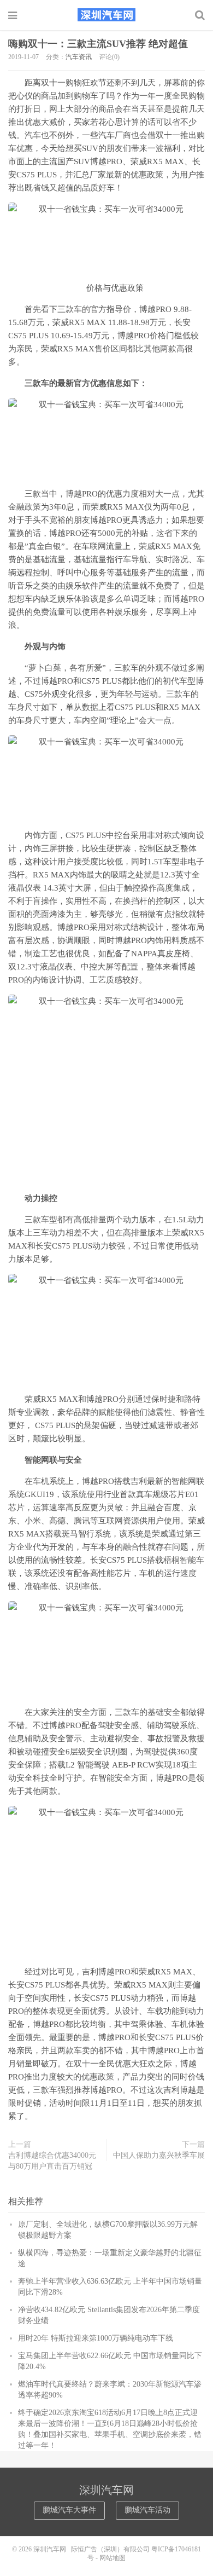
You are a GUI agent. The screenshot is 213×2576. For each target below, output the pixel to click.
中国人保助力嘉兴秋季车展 (159, 2155)
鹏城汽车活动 (147, 2510)
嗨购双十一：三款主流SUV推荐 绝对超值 (98, 44)
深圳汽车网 (106, 15)
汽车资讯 (79, 57)
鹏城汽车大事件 (69, 2510)
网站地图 (113, 2558)
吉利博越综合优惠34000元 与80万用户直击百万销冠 (52, 2161)
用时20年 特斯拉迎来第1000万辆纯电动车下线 (96, 2338)
